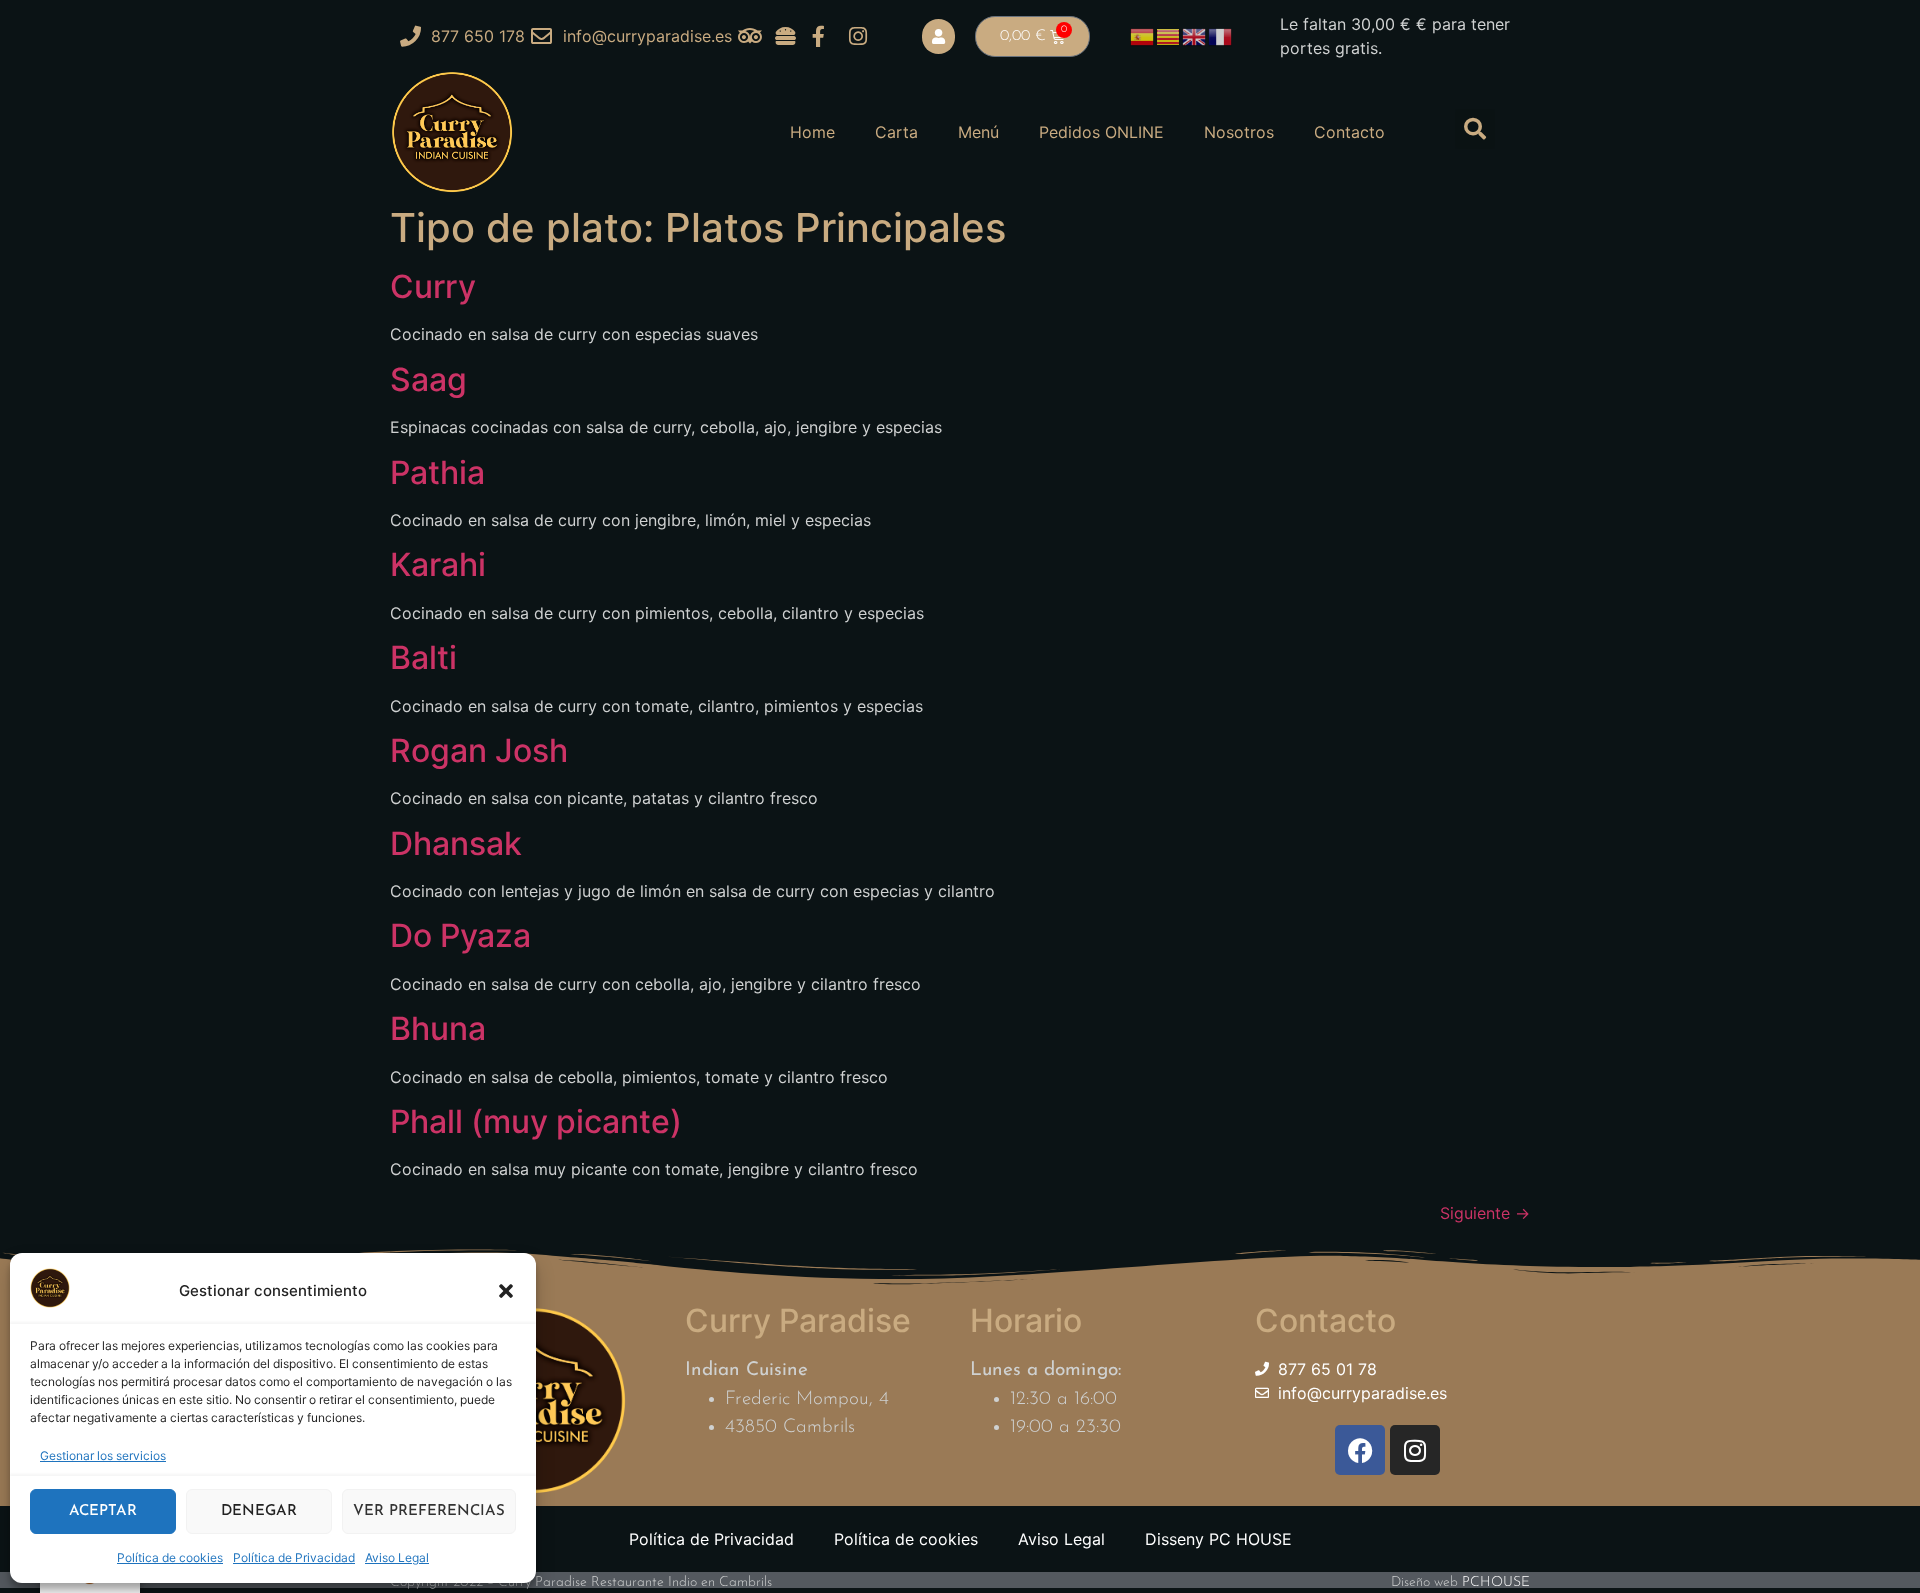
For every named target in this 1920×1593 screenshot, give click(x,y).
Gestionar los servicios (103, 1455)
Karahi (438, 564)
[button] (506, 1291)
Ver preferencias (429, 1511)
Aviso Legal (397, 1557)
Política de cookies (170, 1557)
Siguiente (1485, 1213)
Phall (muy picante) (536, 1121)
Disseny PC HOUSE (1218, 1539)
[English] (1195, 35)
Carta (896, 132)
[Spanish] (1143, 35)
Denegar (259, 1511)
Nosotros (1239, 132)
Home (812, 132)
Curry (433, 286)
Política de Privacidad (294, 1557)
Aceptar (103, 1511)
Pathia (437, 472)
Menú (978, 132)
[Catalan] (1169, 35)
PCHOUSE (1496, 1582)
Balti (423, 657)
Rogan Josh (479, 750)
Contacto (1349, 132)
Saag (428, 379)
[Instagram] (1415, 1450)
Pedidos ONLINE (1101, 132)
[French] (1221, 35)
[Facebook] (1360, 1450)
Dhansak (456, 843)
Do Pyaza (460, 935)
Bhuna (438, 1028)
